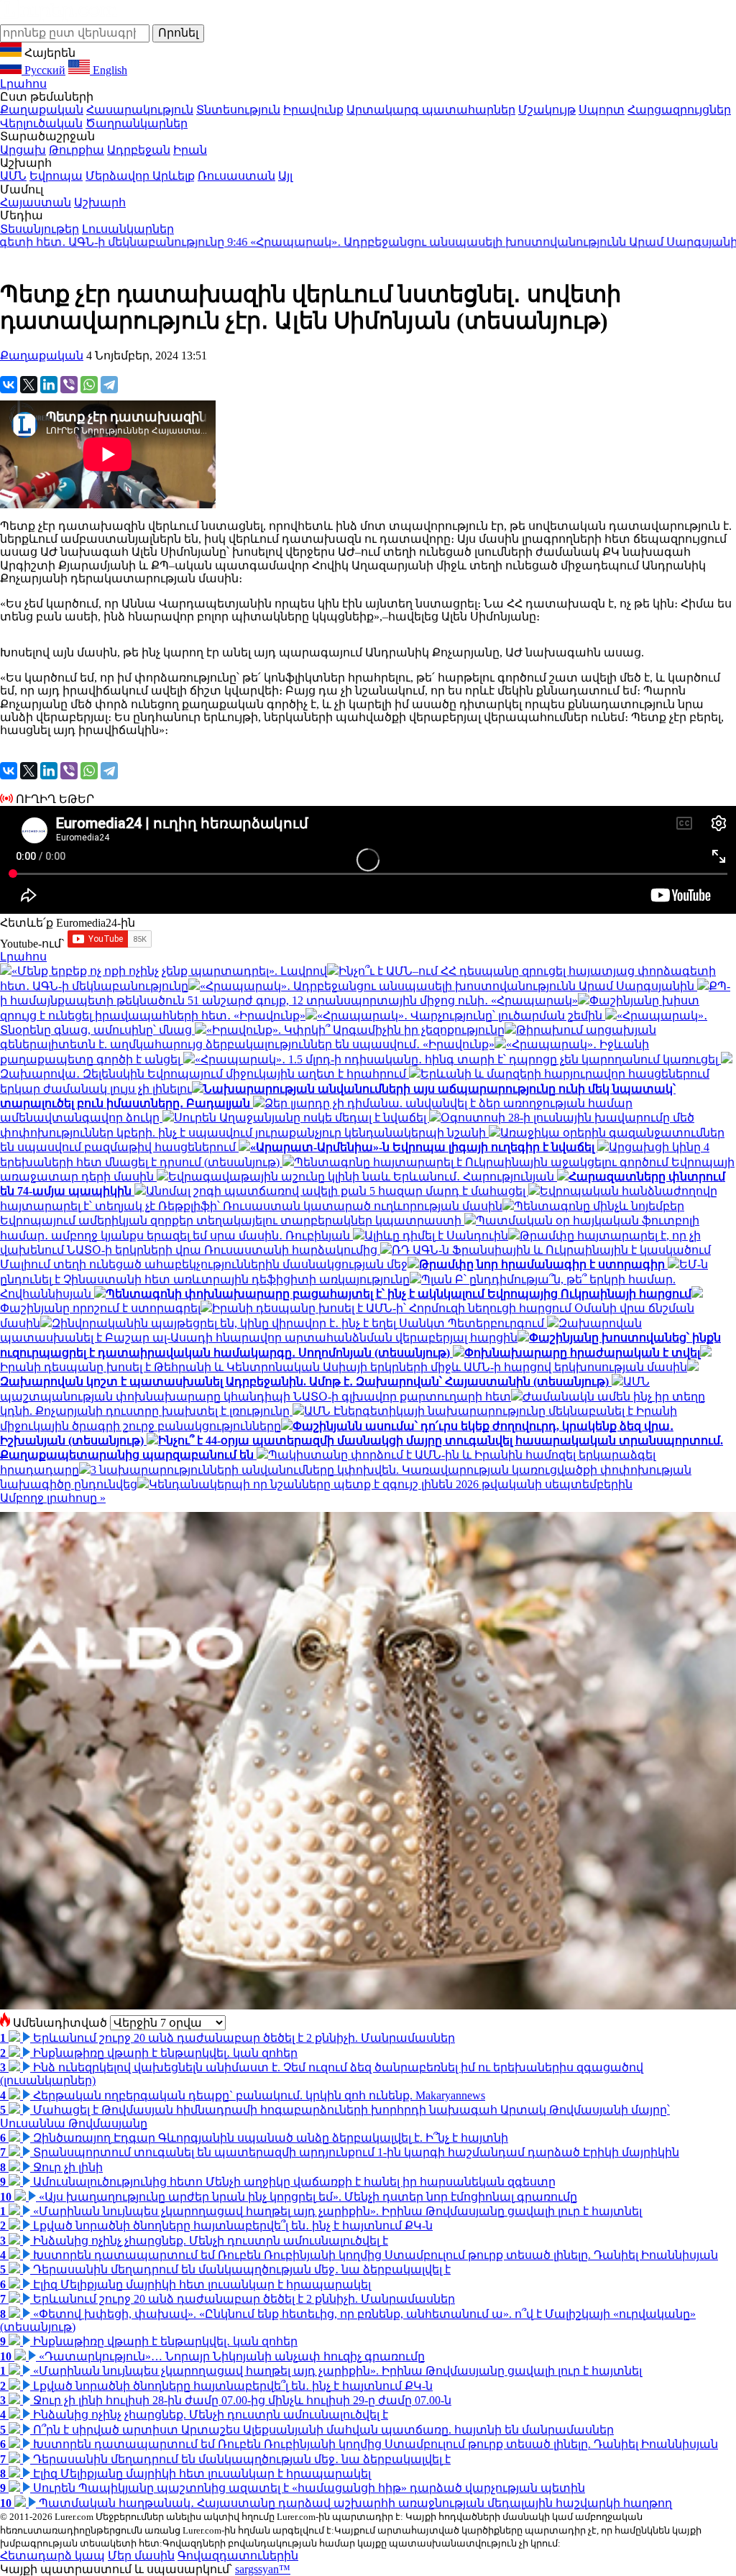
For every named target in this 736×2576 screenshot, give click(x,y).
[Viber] (69, 385)
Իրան (190, 150)
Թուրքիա (77, 150)
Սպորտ (602, 110)
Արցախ (23, 150)
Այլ (285, 176)
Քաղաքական (42, 110)
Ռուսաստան (236, 176)
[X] (29, 385)
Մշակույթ (547, 110)
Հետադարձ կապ (52, 2556)
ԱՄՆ (13, 176)
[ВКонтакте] (9, 385)
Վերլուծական (41, 123)
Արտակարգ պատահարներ (431, 110)
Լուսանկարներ (128, 229)
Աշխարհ (100, 202)
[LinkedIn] (49, 385)
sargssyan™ (263, 2569)
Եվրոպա (56, 176)
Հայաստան (36, 202)
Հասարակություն (140, 110)
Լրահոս (23, 84)
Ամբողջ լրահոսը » (53, 1498)
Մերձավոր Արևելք (140, 176)
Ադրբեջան (139, 150)
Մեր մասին (141, 2556)
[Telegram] (109, 385)
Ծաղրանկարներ (137, 123)
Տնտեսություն (238, 110)
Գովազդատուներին (238, 2556)
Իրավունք (313, 110)
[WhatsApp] (89, 385)
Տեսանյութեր (40, 229)
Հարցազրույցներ (679, 110)
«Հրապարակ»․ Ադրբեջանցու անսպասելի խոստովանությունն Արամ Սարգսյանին (377, 242)
